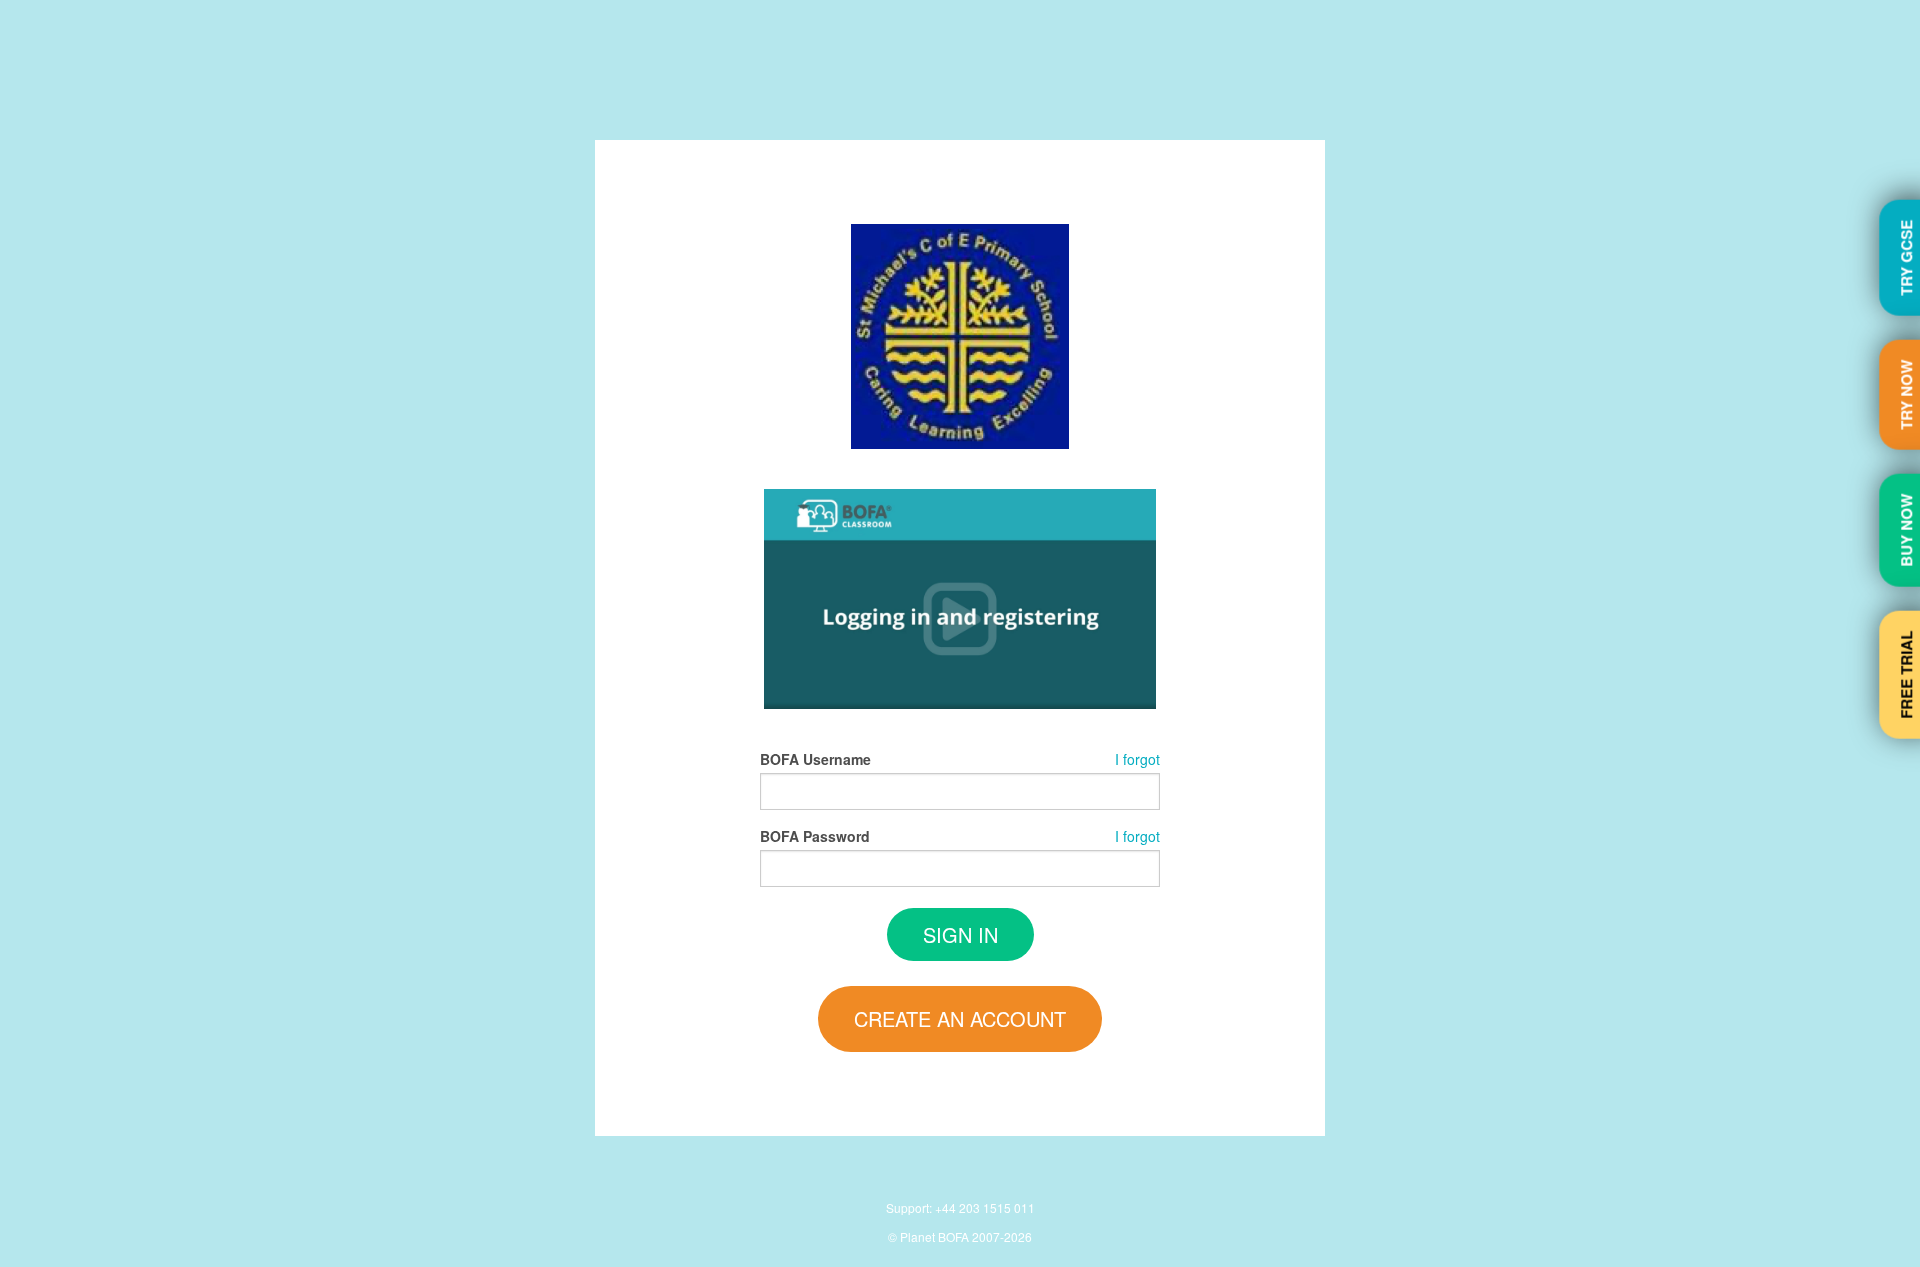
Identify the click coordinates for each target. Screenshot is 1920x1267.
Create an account (960, 1018)
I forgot (1137, 759)
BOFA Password (815, 836)
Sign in (960, 934)
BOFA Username (815, 759)
